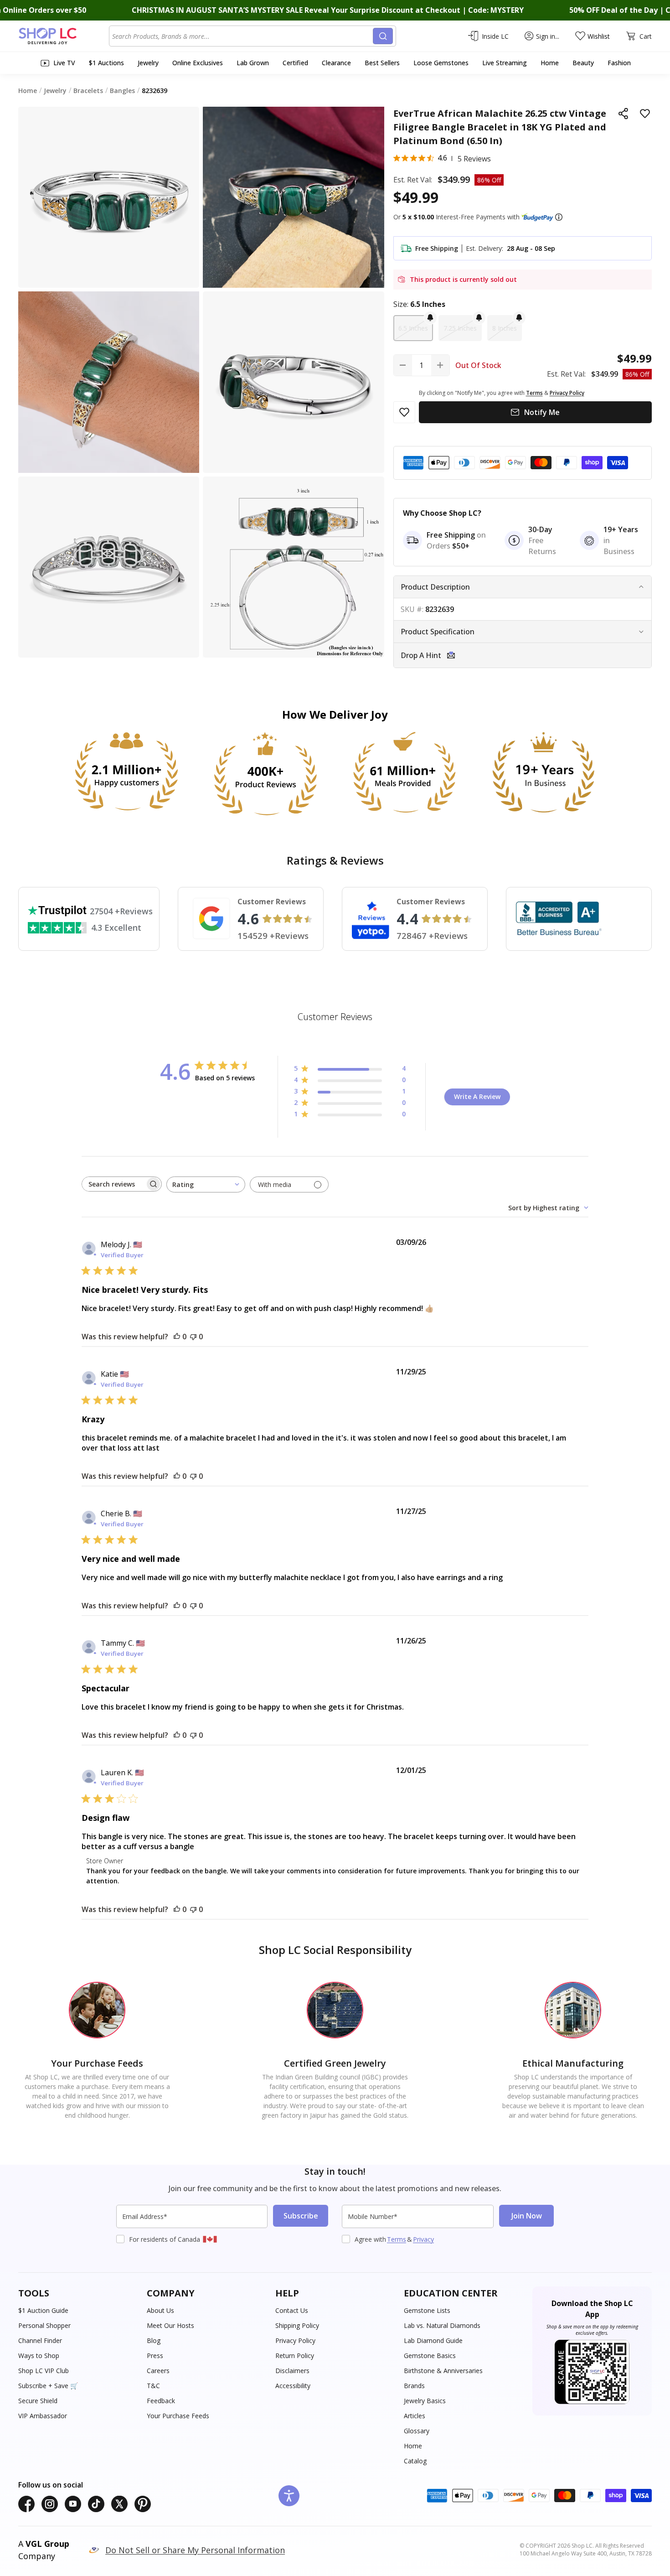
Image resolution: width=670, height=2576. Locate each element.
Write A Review (477, 1096)
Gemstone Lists (427, 2310)
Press (155, 2356)
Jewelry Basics (425, 2401)
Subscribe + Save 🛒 (48, 2386)
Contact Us (292, 2310)
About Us (160, 2310)
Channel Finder (40, 2340)
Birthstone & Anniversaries (443, 2371)
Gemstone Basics (430, 2356)
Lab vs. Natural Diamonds (442, 2325)
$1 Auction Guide (43, 2310)
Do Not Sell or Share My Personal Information (195, 2550)
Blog (154, 2340)
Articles (415, 2416)
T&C (153, 2386)
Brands (414, 2386)
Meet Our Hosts (170, 2325)
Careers (158, 2371)
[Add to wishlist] (645, 114)
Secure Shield (38, 2401)
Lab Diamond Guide (433, 2340)
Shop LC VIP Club (44, 2371)
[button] (559, 217)
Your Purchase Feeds (178, 2416)
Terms (397, 2239)
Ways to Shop (39, 2356)
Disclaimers (292, 2371)
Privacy (423, 2239)
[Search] (383, 36)
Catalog (415, 2461)
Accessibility (293, 2386)
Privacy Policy (295, 2340)
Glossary (417, 2431)
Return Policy (295, 2356)
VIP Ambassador (43, 2416)
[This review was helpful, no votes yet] (177, 1337)
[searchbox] (113, 1184)
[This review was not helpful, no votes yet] (193, 1337)
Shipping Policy (297, 2325)
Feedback (161, 2401)
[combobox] (242, 36)
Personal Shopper (44, 2325)
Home (413, 2446)
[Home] (64, 36)
